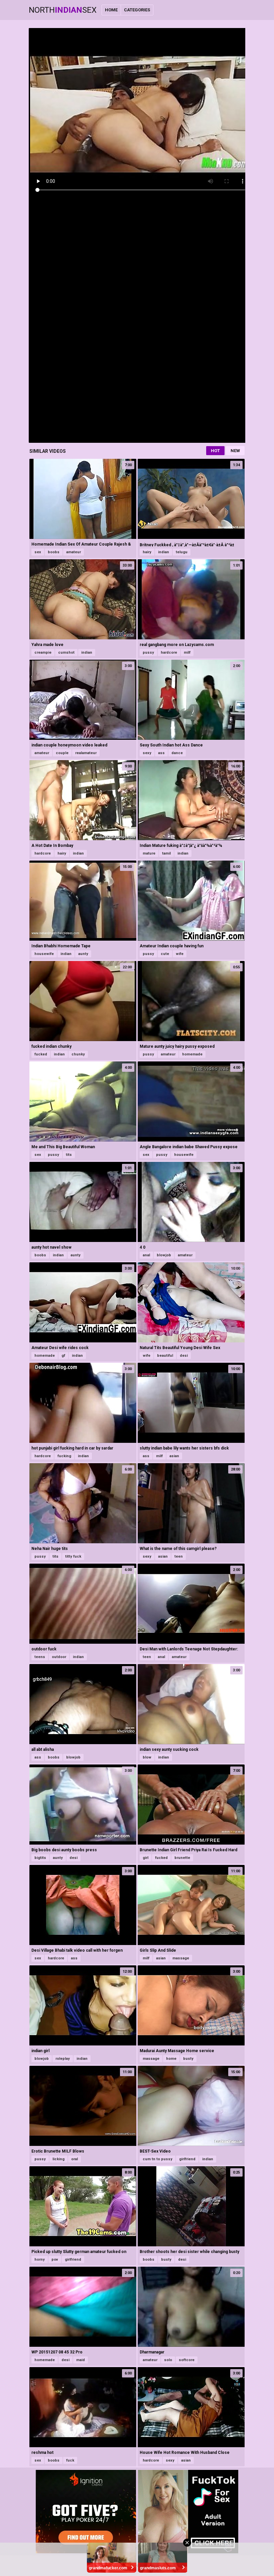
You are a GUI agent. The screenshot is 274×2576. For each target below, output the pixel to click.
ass (161, 753)
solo (168, 2360)
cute (165, 954)
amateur (74, 552)
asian (174, 1456)
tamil (166, 853)
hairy (147, 552)
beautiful (165, 1356)
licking (58, 2159)
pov (55, 2260)
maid (81, 2360)
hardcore (169, 653)
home (171, 2059)
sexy (147, 753)
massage (181, 1958)
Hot (215, 451)
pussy (148, 653)
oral (75, 2159)
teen (179, 1556)
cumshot (66, 653)
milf (187, 653)
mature (149, 853)
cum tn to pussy (158, 2159)
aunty (83, 954)
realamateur (86, 753)
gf (63, 1356)
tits (69, 1155)
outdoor (59, 1657)
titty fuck (73, 1556)
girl (146, 1858)
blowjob (164, 1255)
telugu (182, 552)
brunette (182, 1858)
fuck (70, 2460)
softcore (187, 2360)
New (235, 451)
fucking (64, 1456)
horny (40, 2260)
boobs (54, 552)
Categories (137, 10)
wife (180, 954)
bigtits (40, 1858)
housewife (44, 954)
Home (111, 10)
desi (184, 1356)
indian (164, 552)
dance (177, 753)
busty (188, 2059)
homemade (192, 1054)
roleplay (63, 2059)
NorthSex (63, 10)
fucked (41, 1054)
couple (62, 753)
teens (40, 1657)
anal (146, 1255)
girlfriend (187, 2159)
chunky (78, 1054)
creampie (43, 653)
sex (38, 552)
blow (147, 1757)
